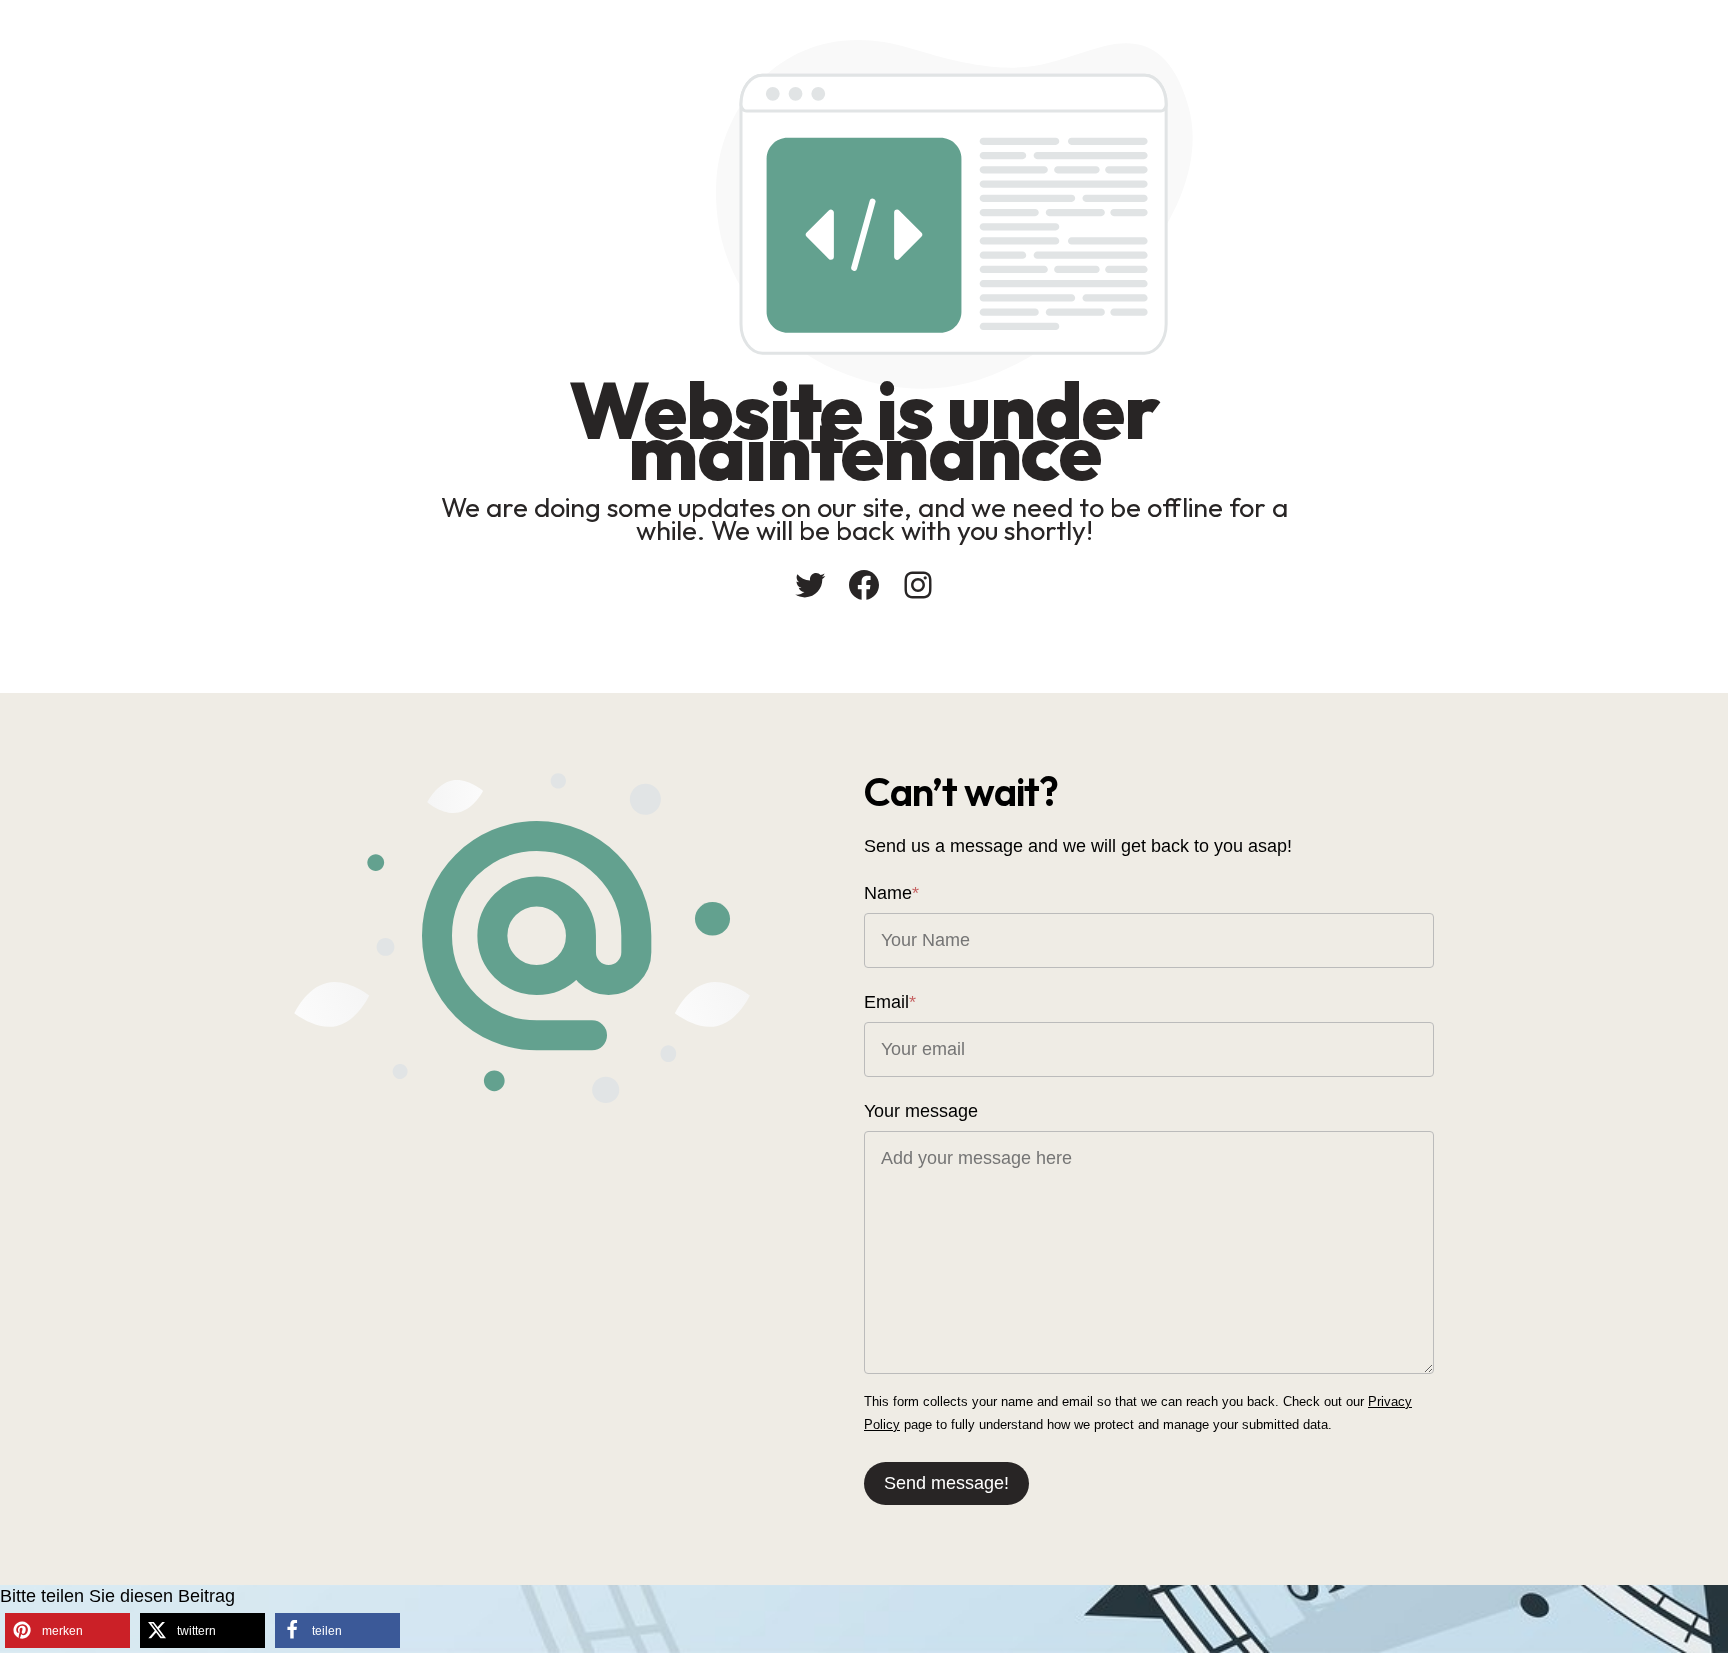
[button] (67, 1630)
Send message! (946, 1483)
